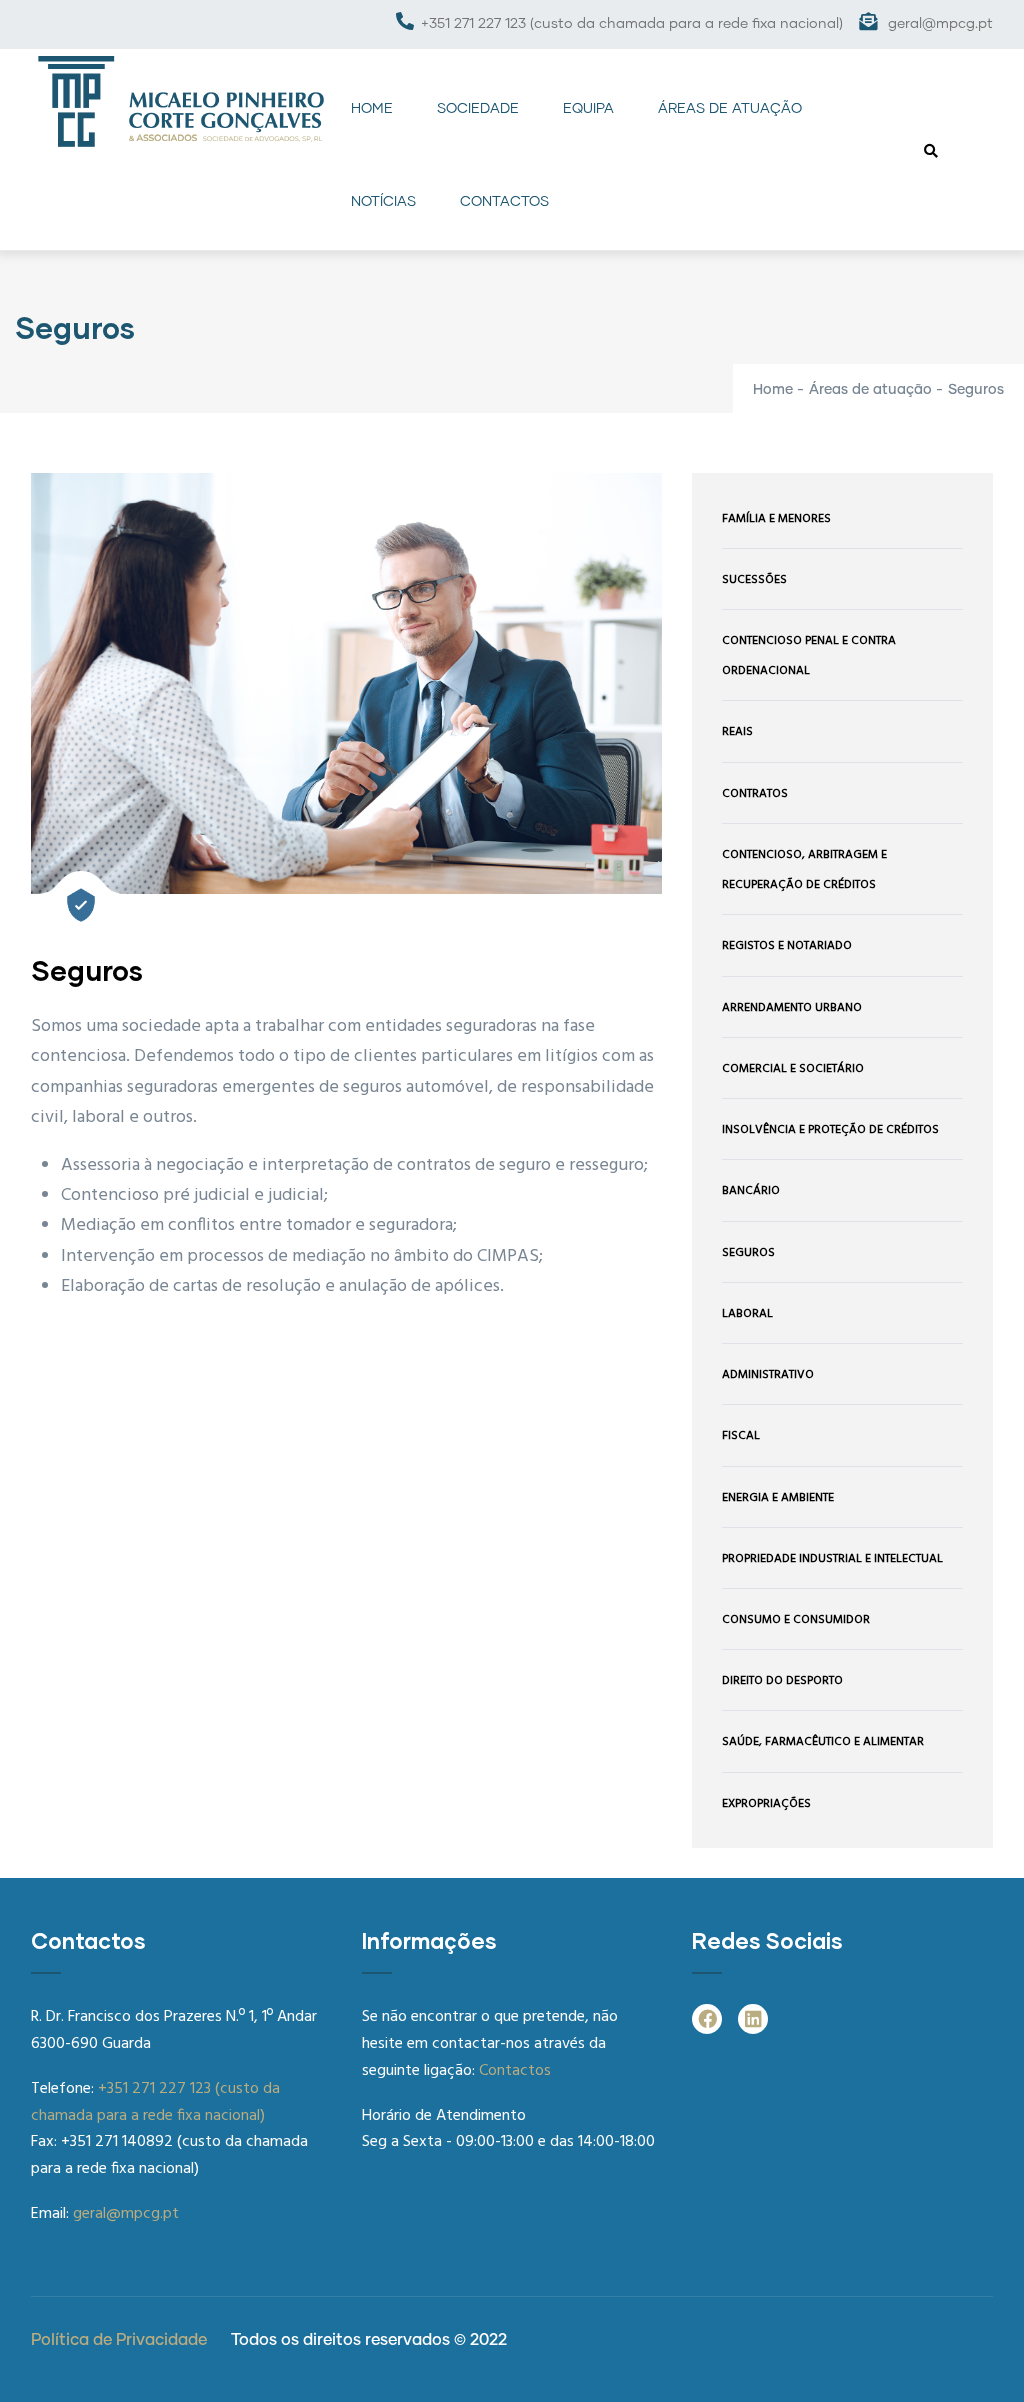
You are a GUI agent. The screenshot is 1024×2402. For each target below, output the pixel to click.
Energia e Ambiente (778, 1498)
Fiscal (741, 1436)
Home (773, 390)
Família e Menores (776, 519)
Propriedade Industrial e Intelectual (832, 1559)
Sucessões (754, 580)
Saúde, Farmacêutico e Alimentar (823, 1742)
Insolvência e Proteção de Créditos (830, 1130)
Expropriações (766, 1804)
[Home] (181, 101)
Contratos (755, 794)
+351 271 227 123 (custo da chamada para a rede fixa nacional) (632, 24)
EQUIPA (588, 109)
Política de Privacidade (119, 2340)
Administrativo (768, 1375)
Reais (737, 732)
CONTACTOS (504, 202)
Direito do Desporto (782, 1681)
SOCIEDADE (478, 109)
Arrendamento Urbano (792, 1008)
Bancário (751, 1191)
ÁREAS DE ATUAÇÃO (730, 109)
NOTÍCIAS (383, 202)
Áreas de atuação (870, 390)
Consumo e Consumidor (796, 1620)
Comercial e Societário (793, 1069)
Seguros (748, 1253)
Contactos (515, 2071)
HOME (372, 109)
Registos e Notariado (787, 946)
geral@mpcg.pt (938, 24)
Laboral (747, 1314)
